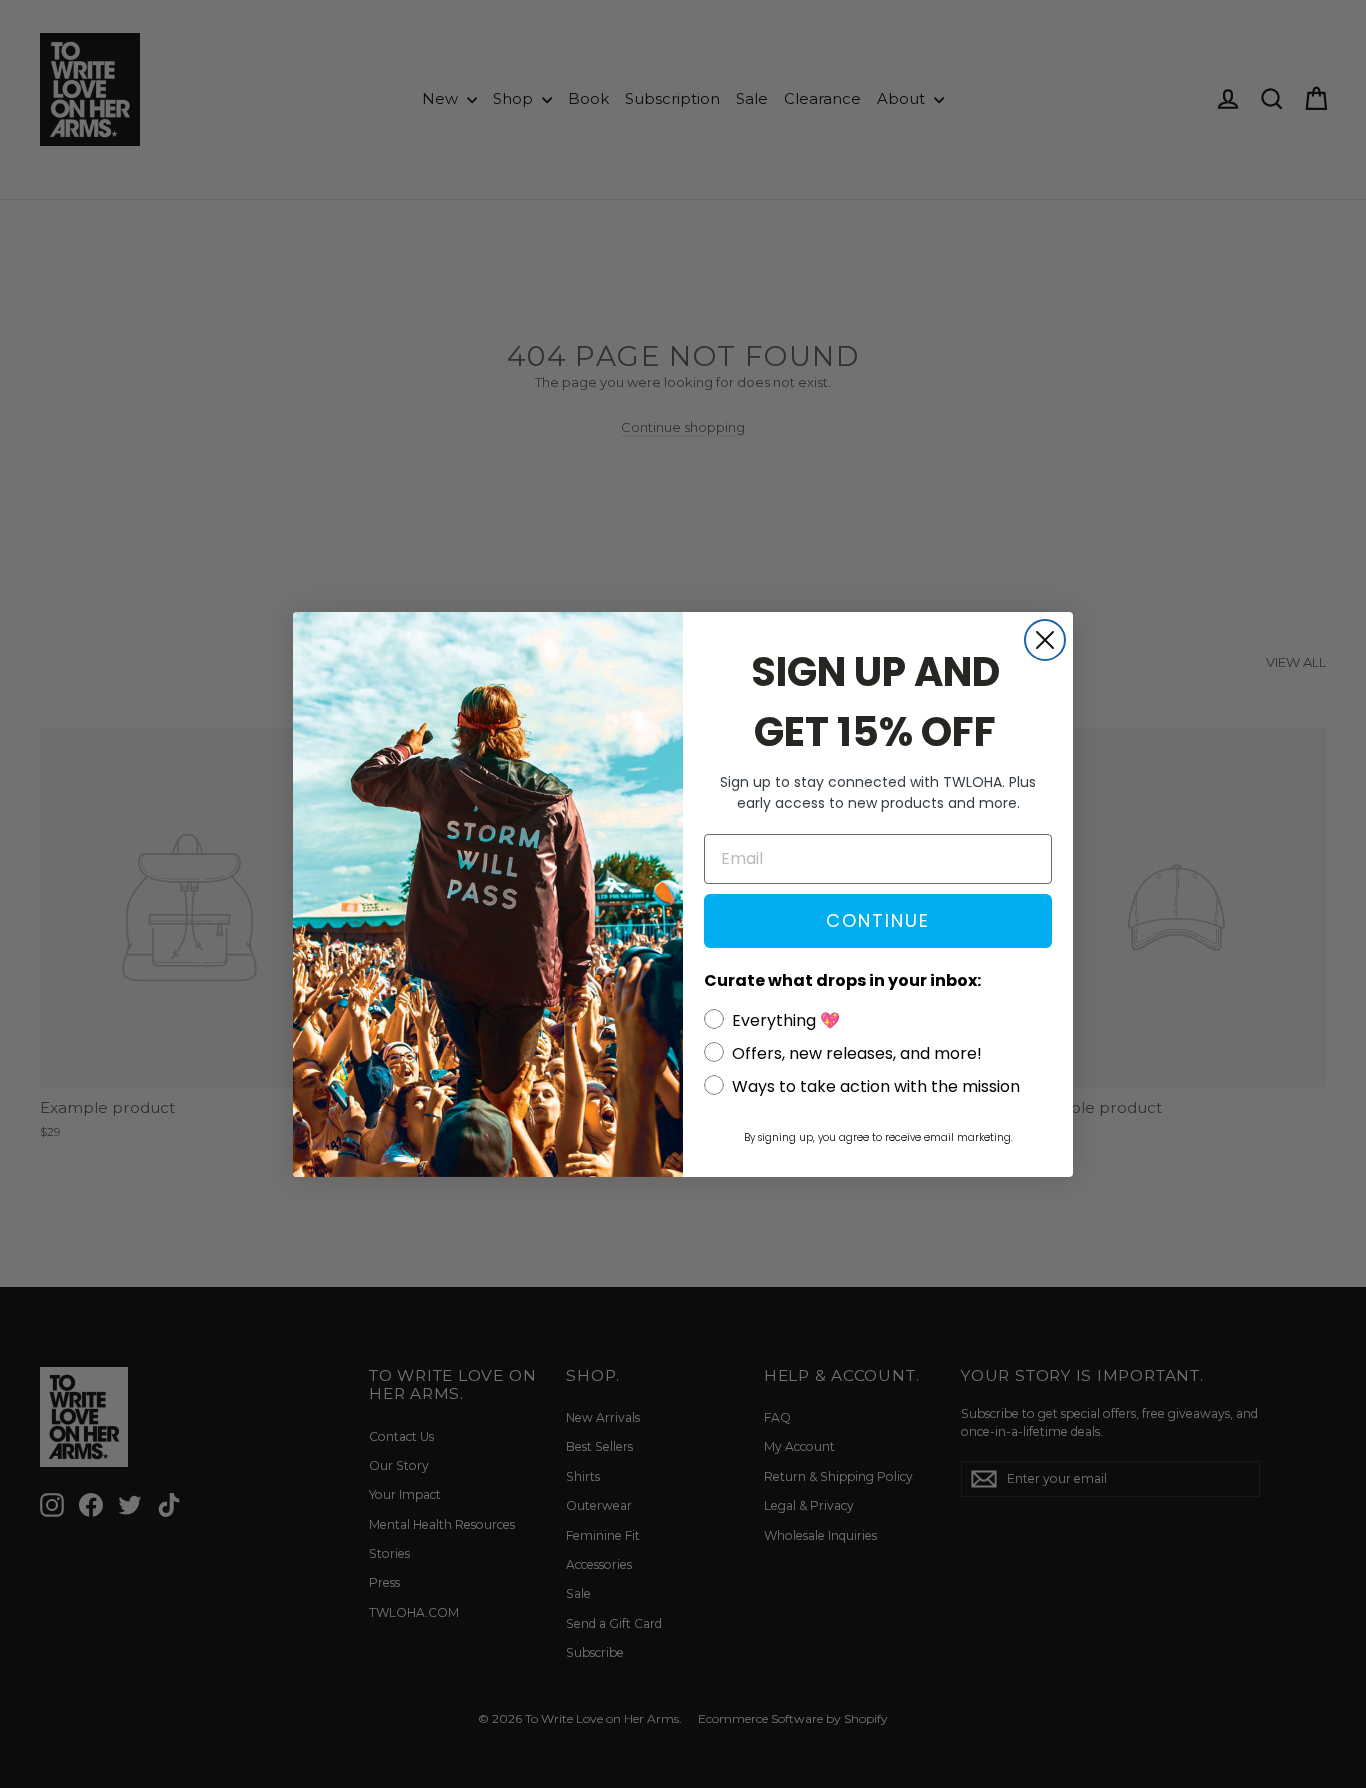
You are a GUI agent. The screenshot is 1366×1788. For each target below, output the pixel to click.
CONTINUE (878, 920)
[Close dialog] (1045, 640)
